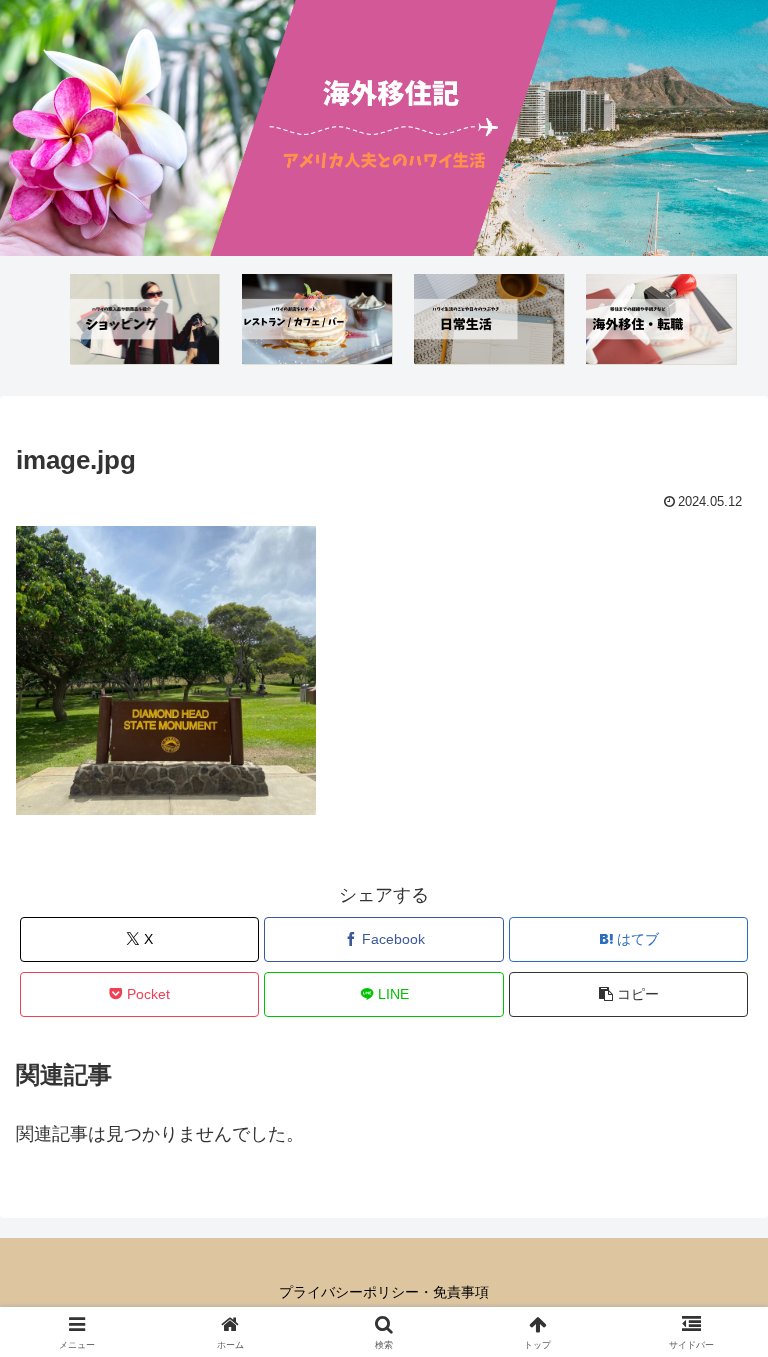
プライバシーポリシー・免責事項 (384, 1292)
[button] (628, 994)
